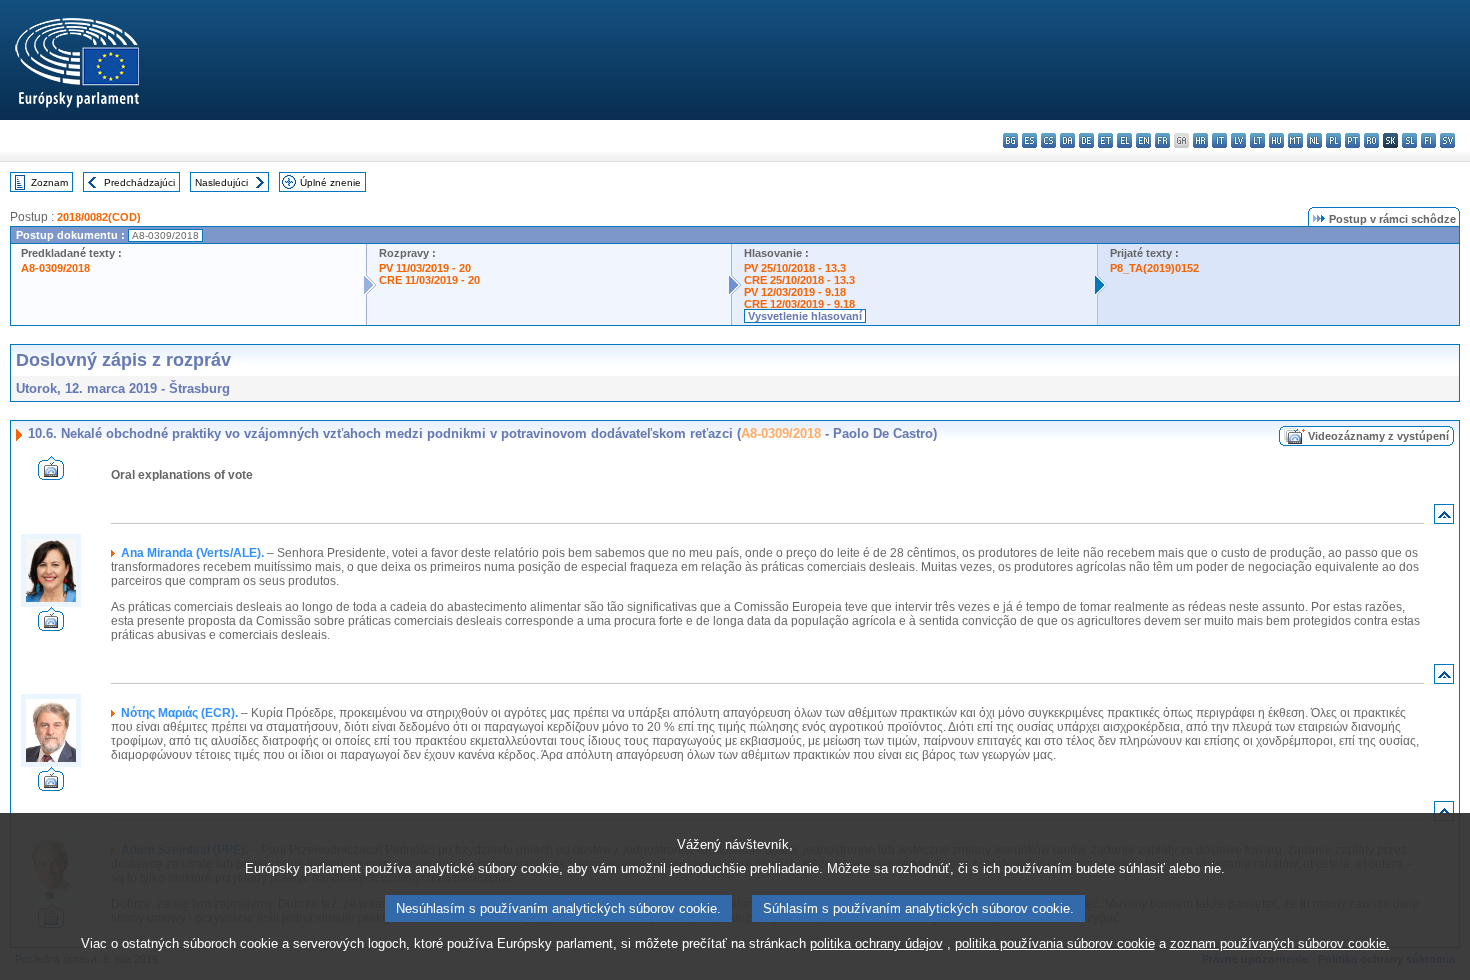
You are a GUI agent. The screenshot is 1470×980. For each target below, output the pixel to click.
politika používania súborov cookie (1055, 943)
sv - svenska (1447, 140)
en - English (1143, 140)
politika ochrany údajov (876, 943)
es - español (1029, 140)
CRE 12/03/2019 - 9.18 (799, 304)
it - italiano (1219, 140)
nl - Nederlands (1314, 140)
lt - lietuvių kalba (1257, 140)
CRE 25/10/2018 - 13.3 (799, 280)
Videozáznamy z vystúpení (1378, 436)
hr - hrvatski (1200, 140)
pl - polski (1333, 140)
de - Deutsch (1086, 140)
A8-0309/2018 (55, 268)
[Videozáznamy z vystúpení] (51, 474)
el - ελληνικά (1124, 140)
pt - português (1352, 140)
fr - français (1162, 140)
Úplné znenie (330, 182)
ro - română (1371, 140)
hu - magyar (1276, 140)
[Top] (1444, 518)
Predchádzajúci (139, 182)
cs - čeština (1048, 140)
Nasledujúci (221, 182)
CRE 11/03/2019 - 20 (429, 280)
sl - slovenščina (1409, 140)
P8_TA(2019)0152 (1154, 268)
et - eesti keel (1105, 140)
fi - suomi (1428, 140)
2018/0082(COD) (99, 217)
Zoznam (49, 182)
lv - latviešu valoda (1238, 140)
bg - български (1010, 140)
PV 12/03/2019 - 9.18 (795, 292)
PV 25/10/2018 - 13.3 (795, 268)
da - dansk (1067, 140)
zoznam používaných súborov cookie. (1280, 943)
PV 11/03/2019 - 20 (425, 268)
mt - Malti (1295, 140)
